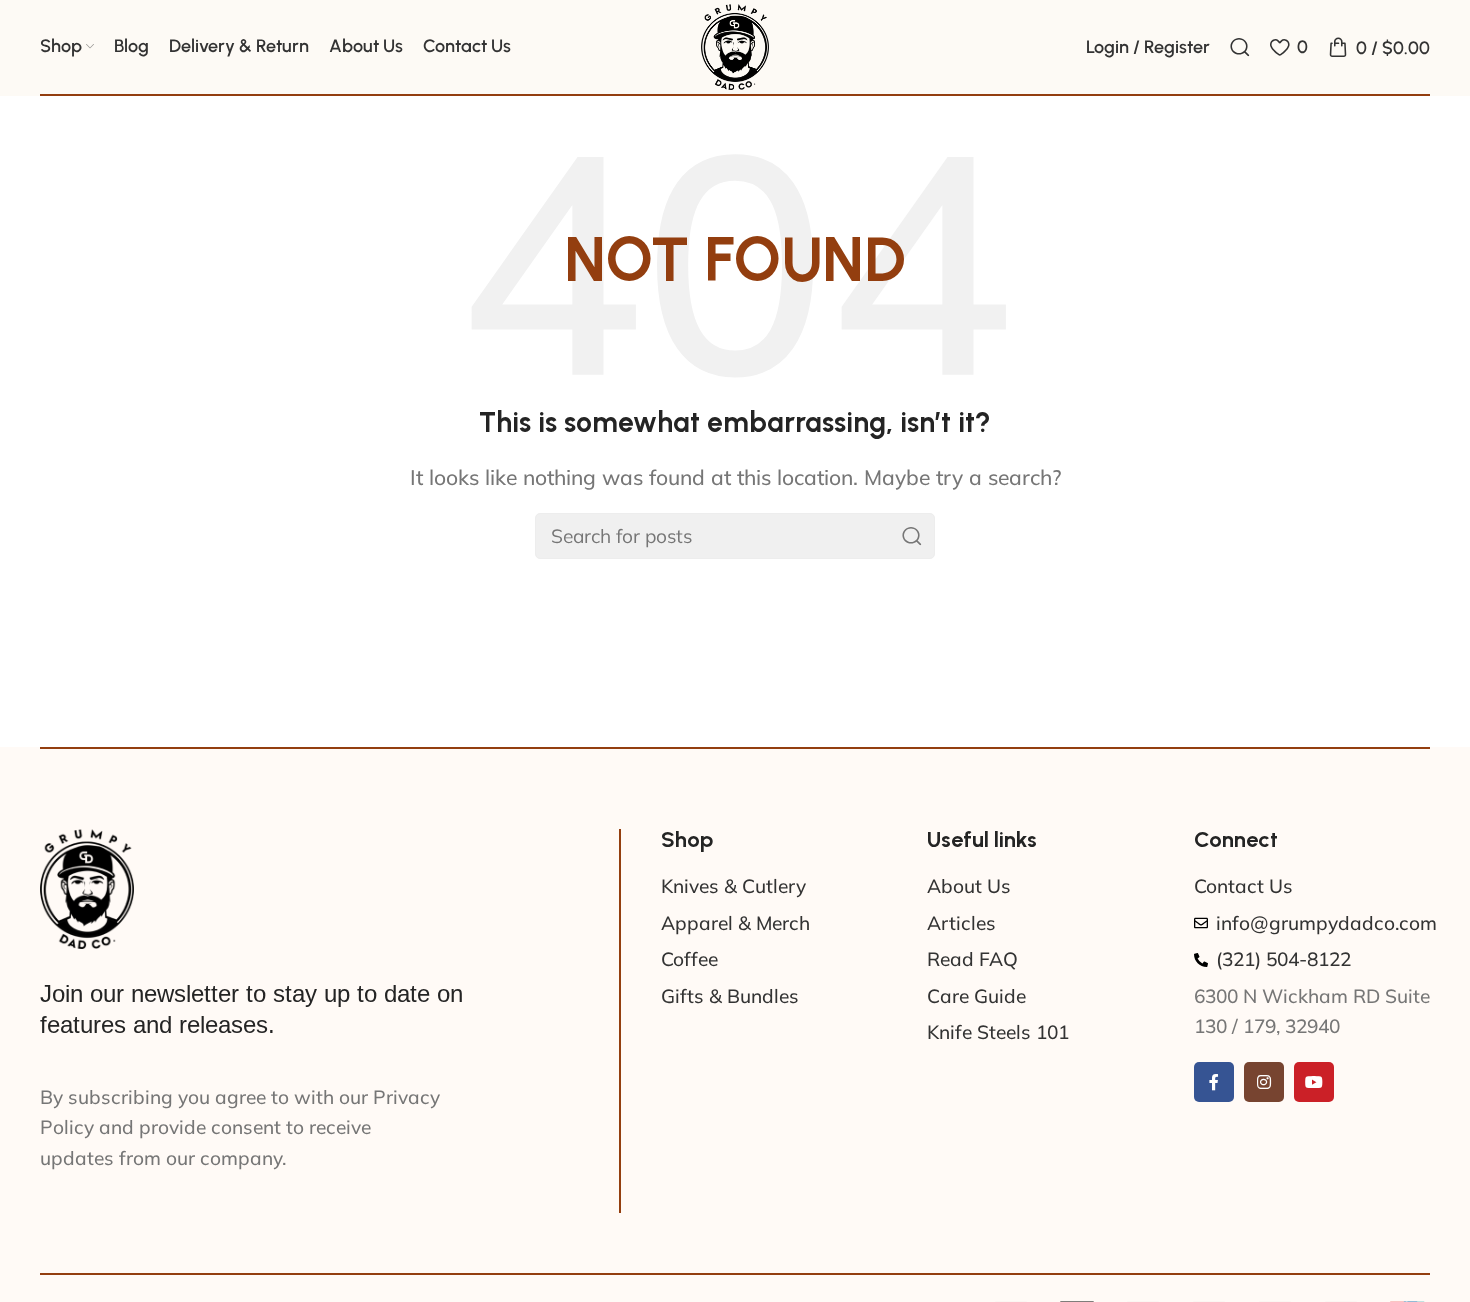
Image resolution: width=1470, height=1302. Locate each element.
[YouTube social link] (1314, 1082)
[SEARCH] (912, 536)
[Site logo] (734, 45)
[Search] (1240, 47)
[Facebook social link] (1214, 1082)
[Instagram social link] (1264, 1082)
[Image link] (87, 887)
